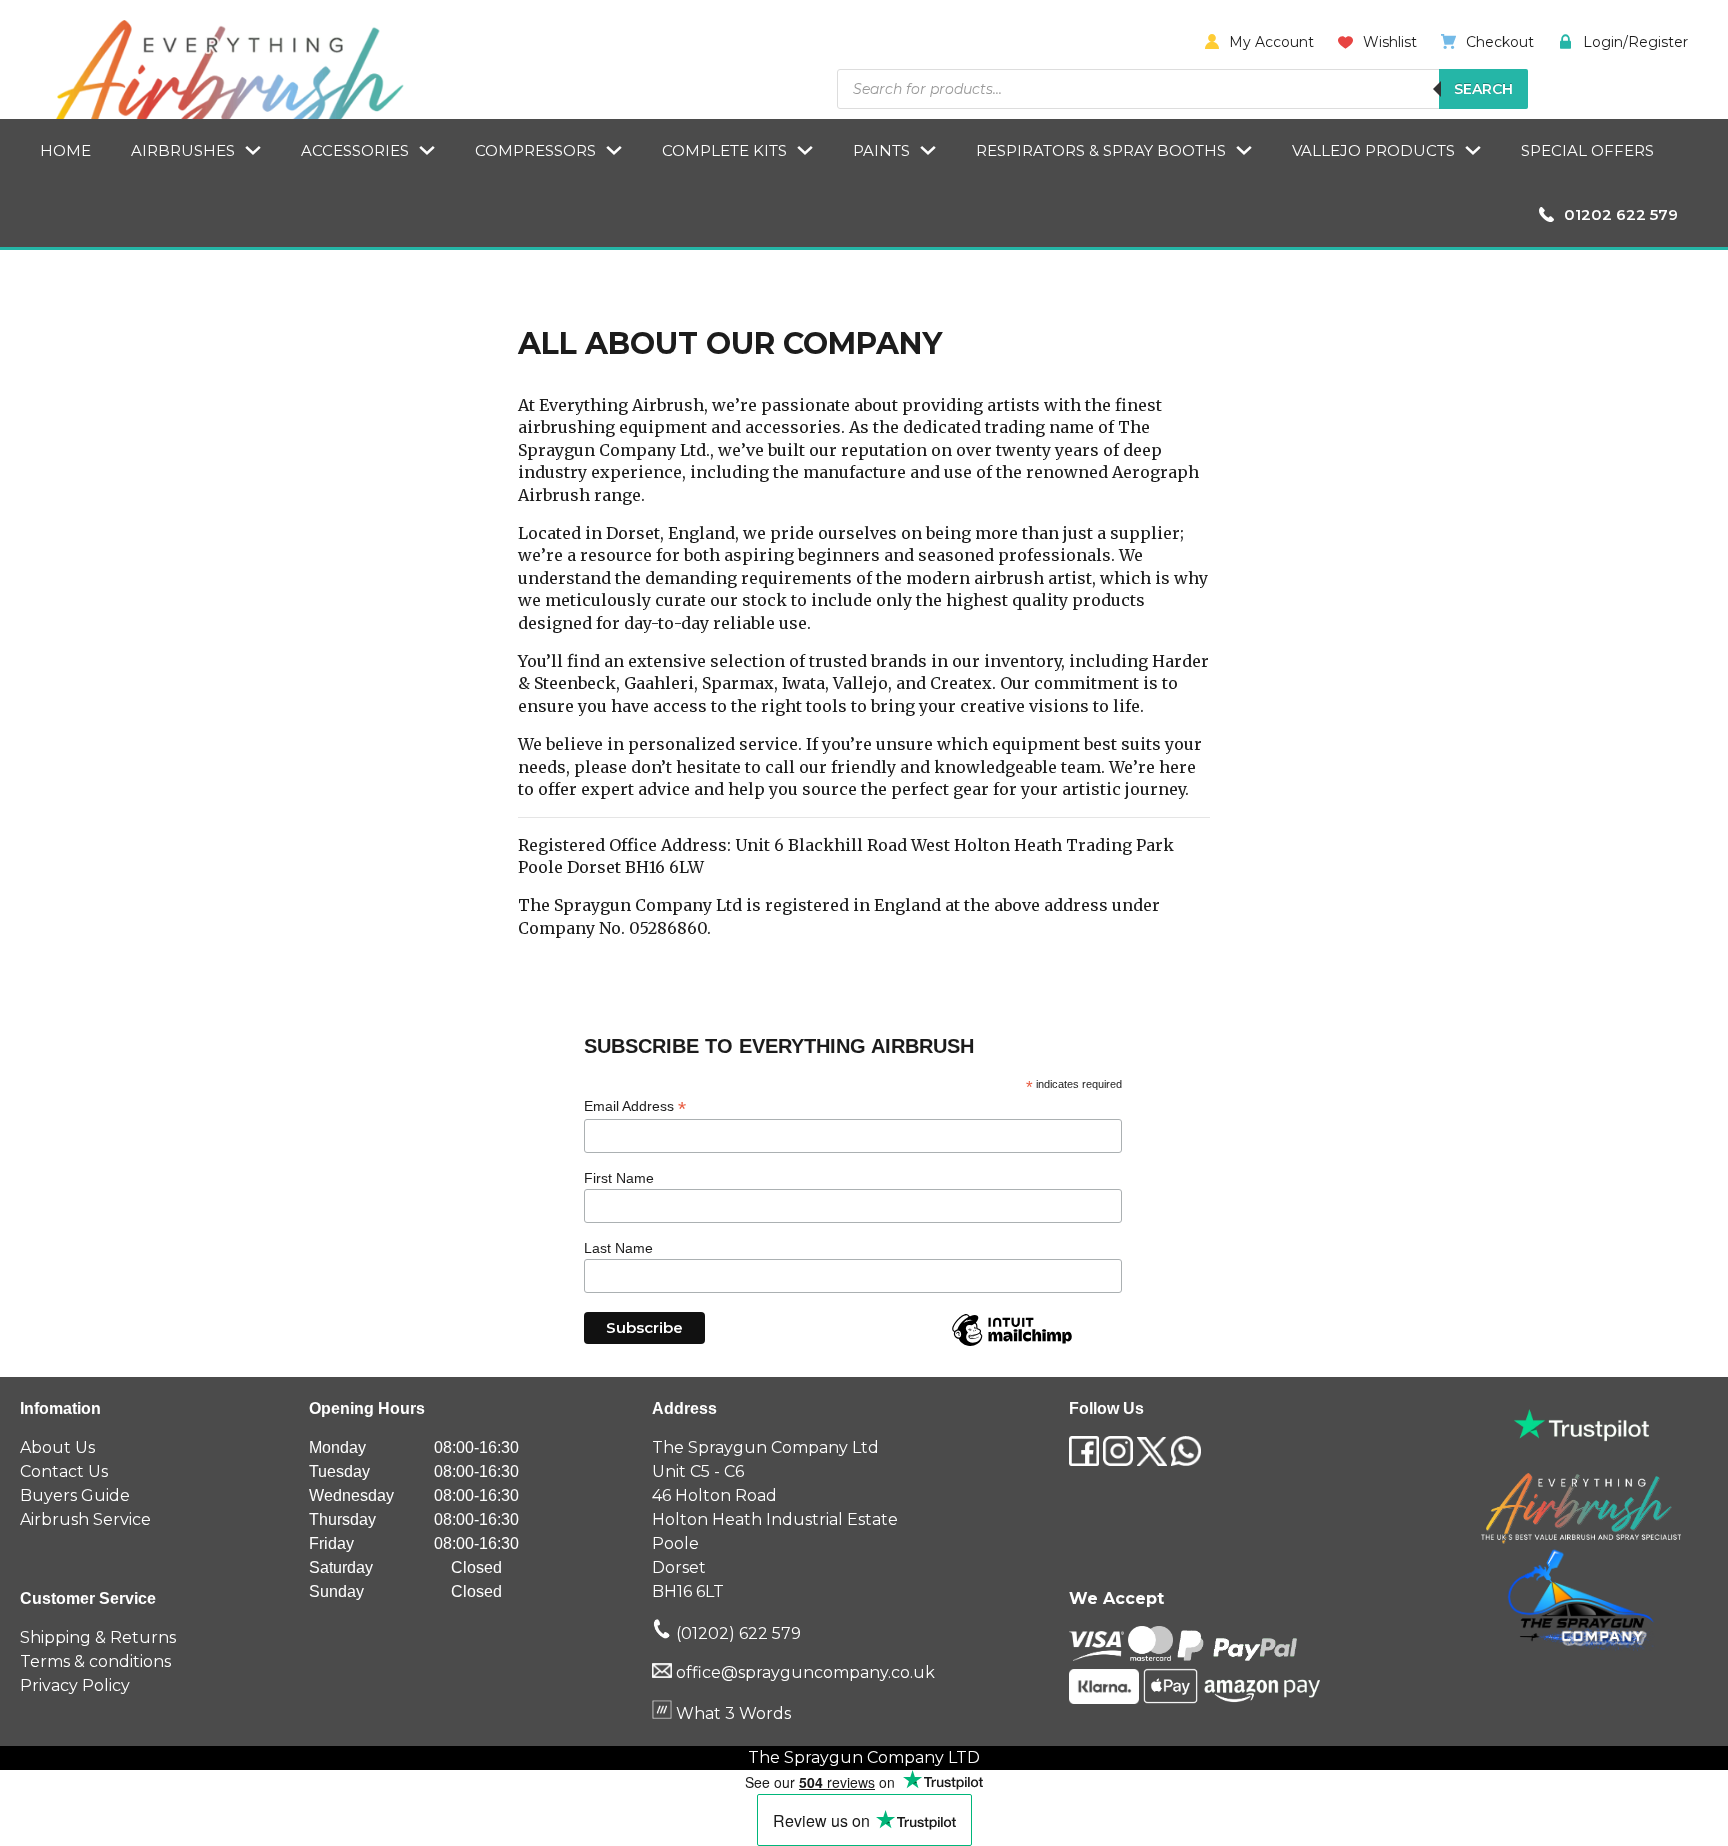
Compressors (535, 150)
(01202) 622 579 (736, 1633)
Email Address (635, 1106)
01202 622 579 (1621, 214)
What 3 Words (731, 1713)
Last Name (618, 1248)
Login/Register (1635, 42)
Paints (881, 150)
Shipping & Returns (98, 1637)
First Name (619, 1178)
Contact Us (64, 1471)
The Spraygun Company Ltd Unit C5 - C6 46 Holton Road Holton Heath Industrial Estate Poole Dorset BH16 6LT (775, 1519)
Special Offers (1587, 150)
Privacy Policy (75, 1685)
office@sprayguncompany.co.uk (805, 1672)
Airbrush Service (85, 1519)
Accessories (355, 150)
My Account (1271, 42)
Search (1483, 89)
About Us (57, 1447)
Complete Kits (724, 150)
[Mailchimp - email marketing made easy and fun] (1012, 1345)
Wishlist (1390, 42)
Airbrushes (183, 150)
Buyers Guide (75, 1495)
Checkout (1500, 42)
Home (65, 150)
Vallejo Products (1373, 150)
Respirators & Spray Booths (1101, 150)
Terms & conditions (95, 1661)
